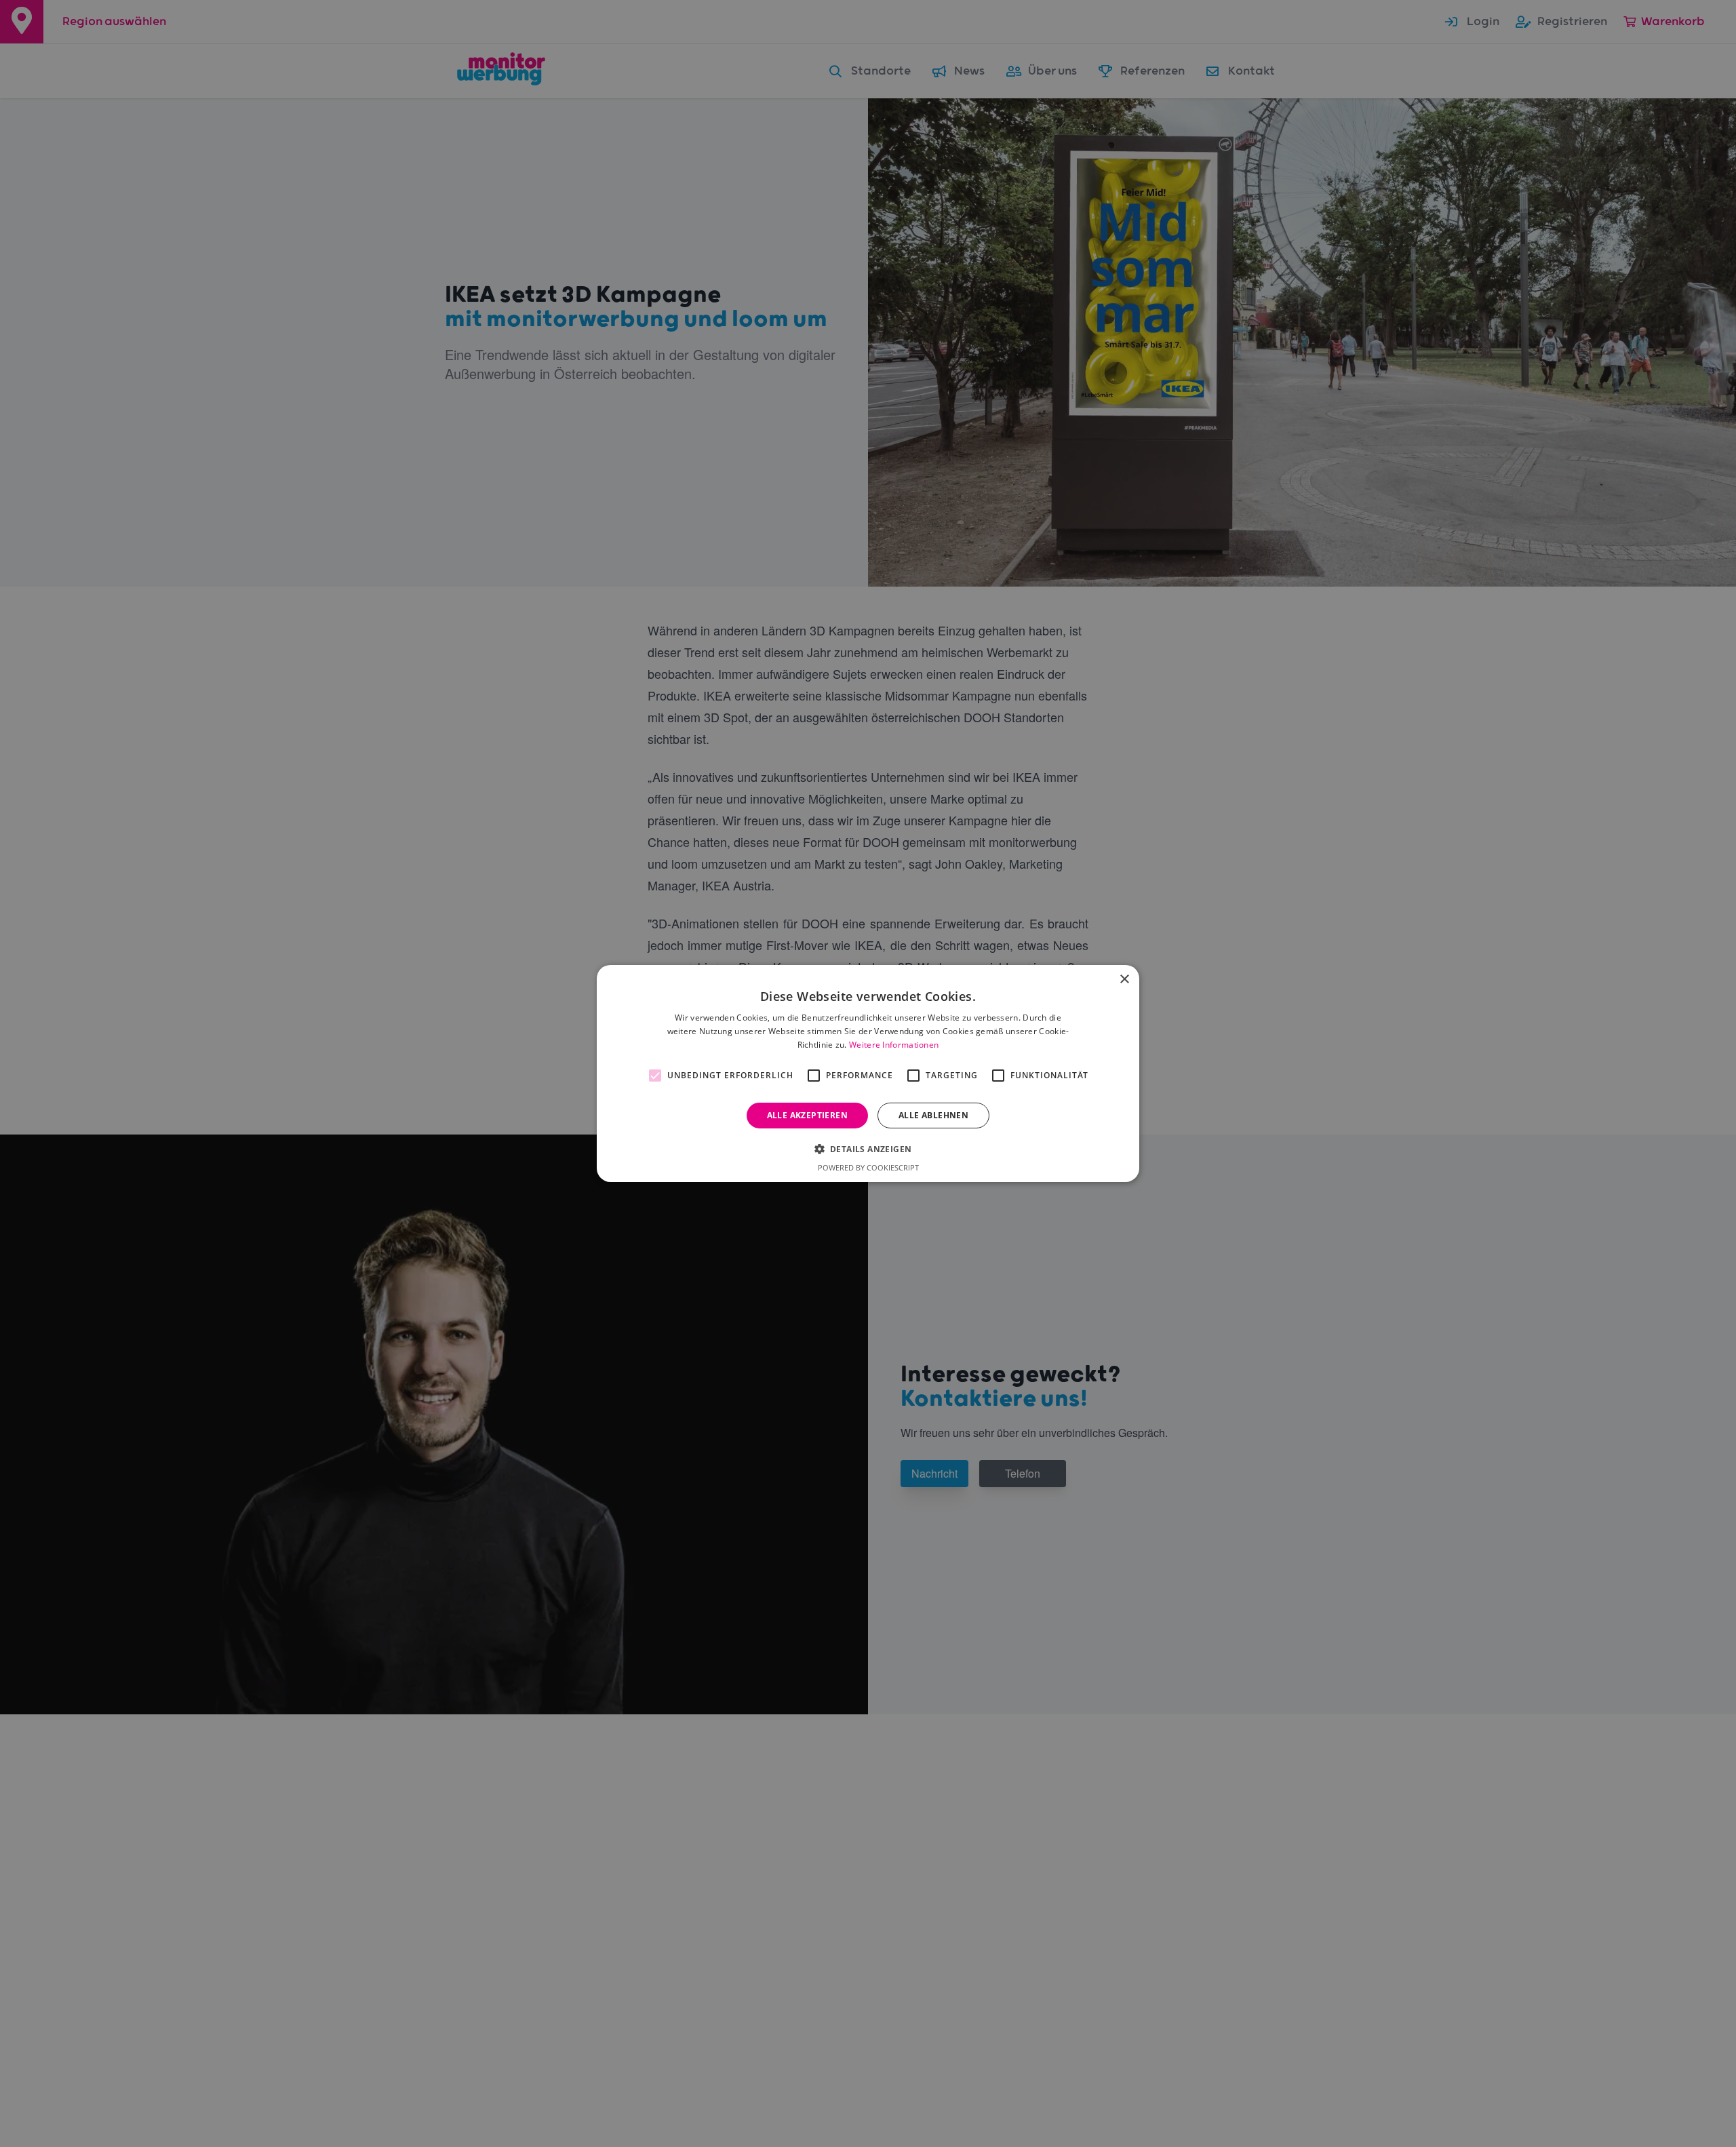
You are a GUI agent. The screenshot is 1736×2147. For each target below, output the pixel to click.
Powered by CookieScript (868, 1167)
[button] (868, 1149)
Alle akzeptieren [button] (807, 1115)
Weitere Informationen (894, 1045)
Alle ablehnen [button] (933, 1115)
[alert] (868, 1073)
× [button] (1124, 980)
